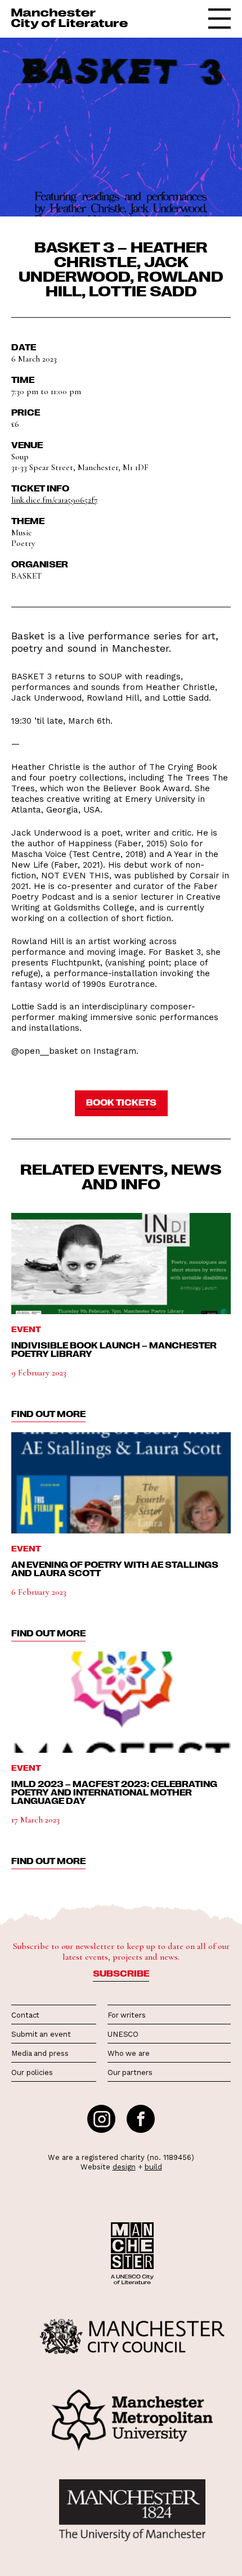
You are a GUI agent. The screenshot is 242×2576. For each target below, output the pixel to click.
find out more (48, 1414)
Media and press (40, 2053)
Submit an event (41, 2034)
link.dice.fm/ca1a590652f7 (54, 500)
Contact (25, 2015)
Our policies (32, 2072)
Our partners (130, 2072)
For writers (127, 2015)
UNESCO (123, 2034)
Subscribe (121, 1973)
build (153, 2167)
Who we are (129, 2053)
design (124, 2167)
